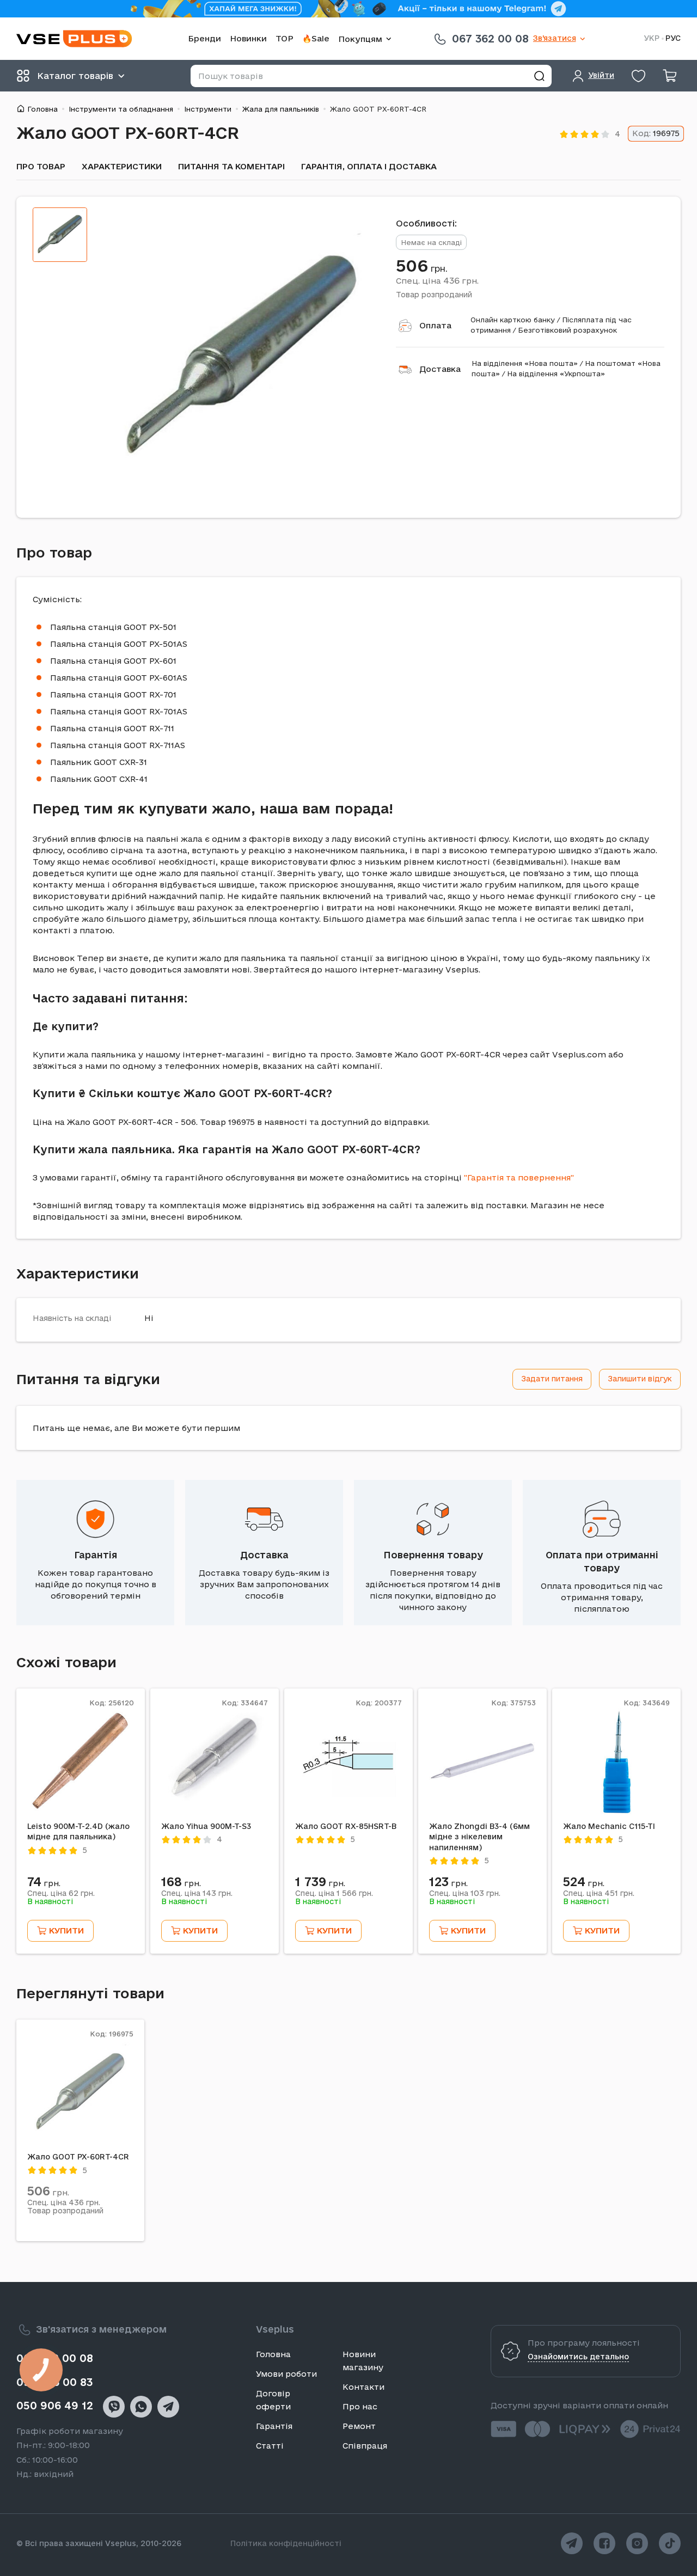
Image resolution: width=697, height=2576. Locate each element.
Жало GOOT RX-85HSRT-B (346, 1826)
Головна (42, 109)
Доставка (440, 369)
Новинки (248, 38)
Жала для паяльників (281, 109)
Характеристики (122, 166)
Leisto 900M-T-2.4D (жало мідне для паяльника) (78, 1832)
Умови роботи (286, 2374)
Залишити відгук (640, 1379)
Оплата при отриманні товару (602, 1561)
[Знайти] (539, 76)
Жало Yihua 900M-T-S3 (206, 1826)
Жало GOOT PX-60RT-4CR (78, 2157)
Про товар (41, 166)
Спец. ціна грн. (437, 280)
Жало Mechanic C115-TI (609, 1826)
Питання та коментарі (231, 166)
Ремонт (359, 2426)
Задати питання (552, 1379)
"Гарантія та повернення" (519, 1177)
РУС (673, 38)
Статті (270, 2446)
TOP (285, 38)
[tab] (60, 235)
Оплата (435, 325)
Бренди (204, 38)
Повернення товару (433, 1555)
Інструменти (208, 109)
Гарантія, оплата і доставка (369, 166)
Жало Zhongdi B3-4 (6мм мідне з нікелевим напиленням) (479, 1837)
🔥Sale (316, 38)
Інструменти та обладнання (121, 109)
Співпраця (365, 2446)
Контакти (363, 2387)
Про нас (360, 2406)
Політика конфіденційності (286, 2543)
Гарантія (96, 1555)
